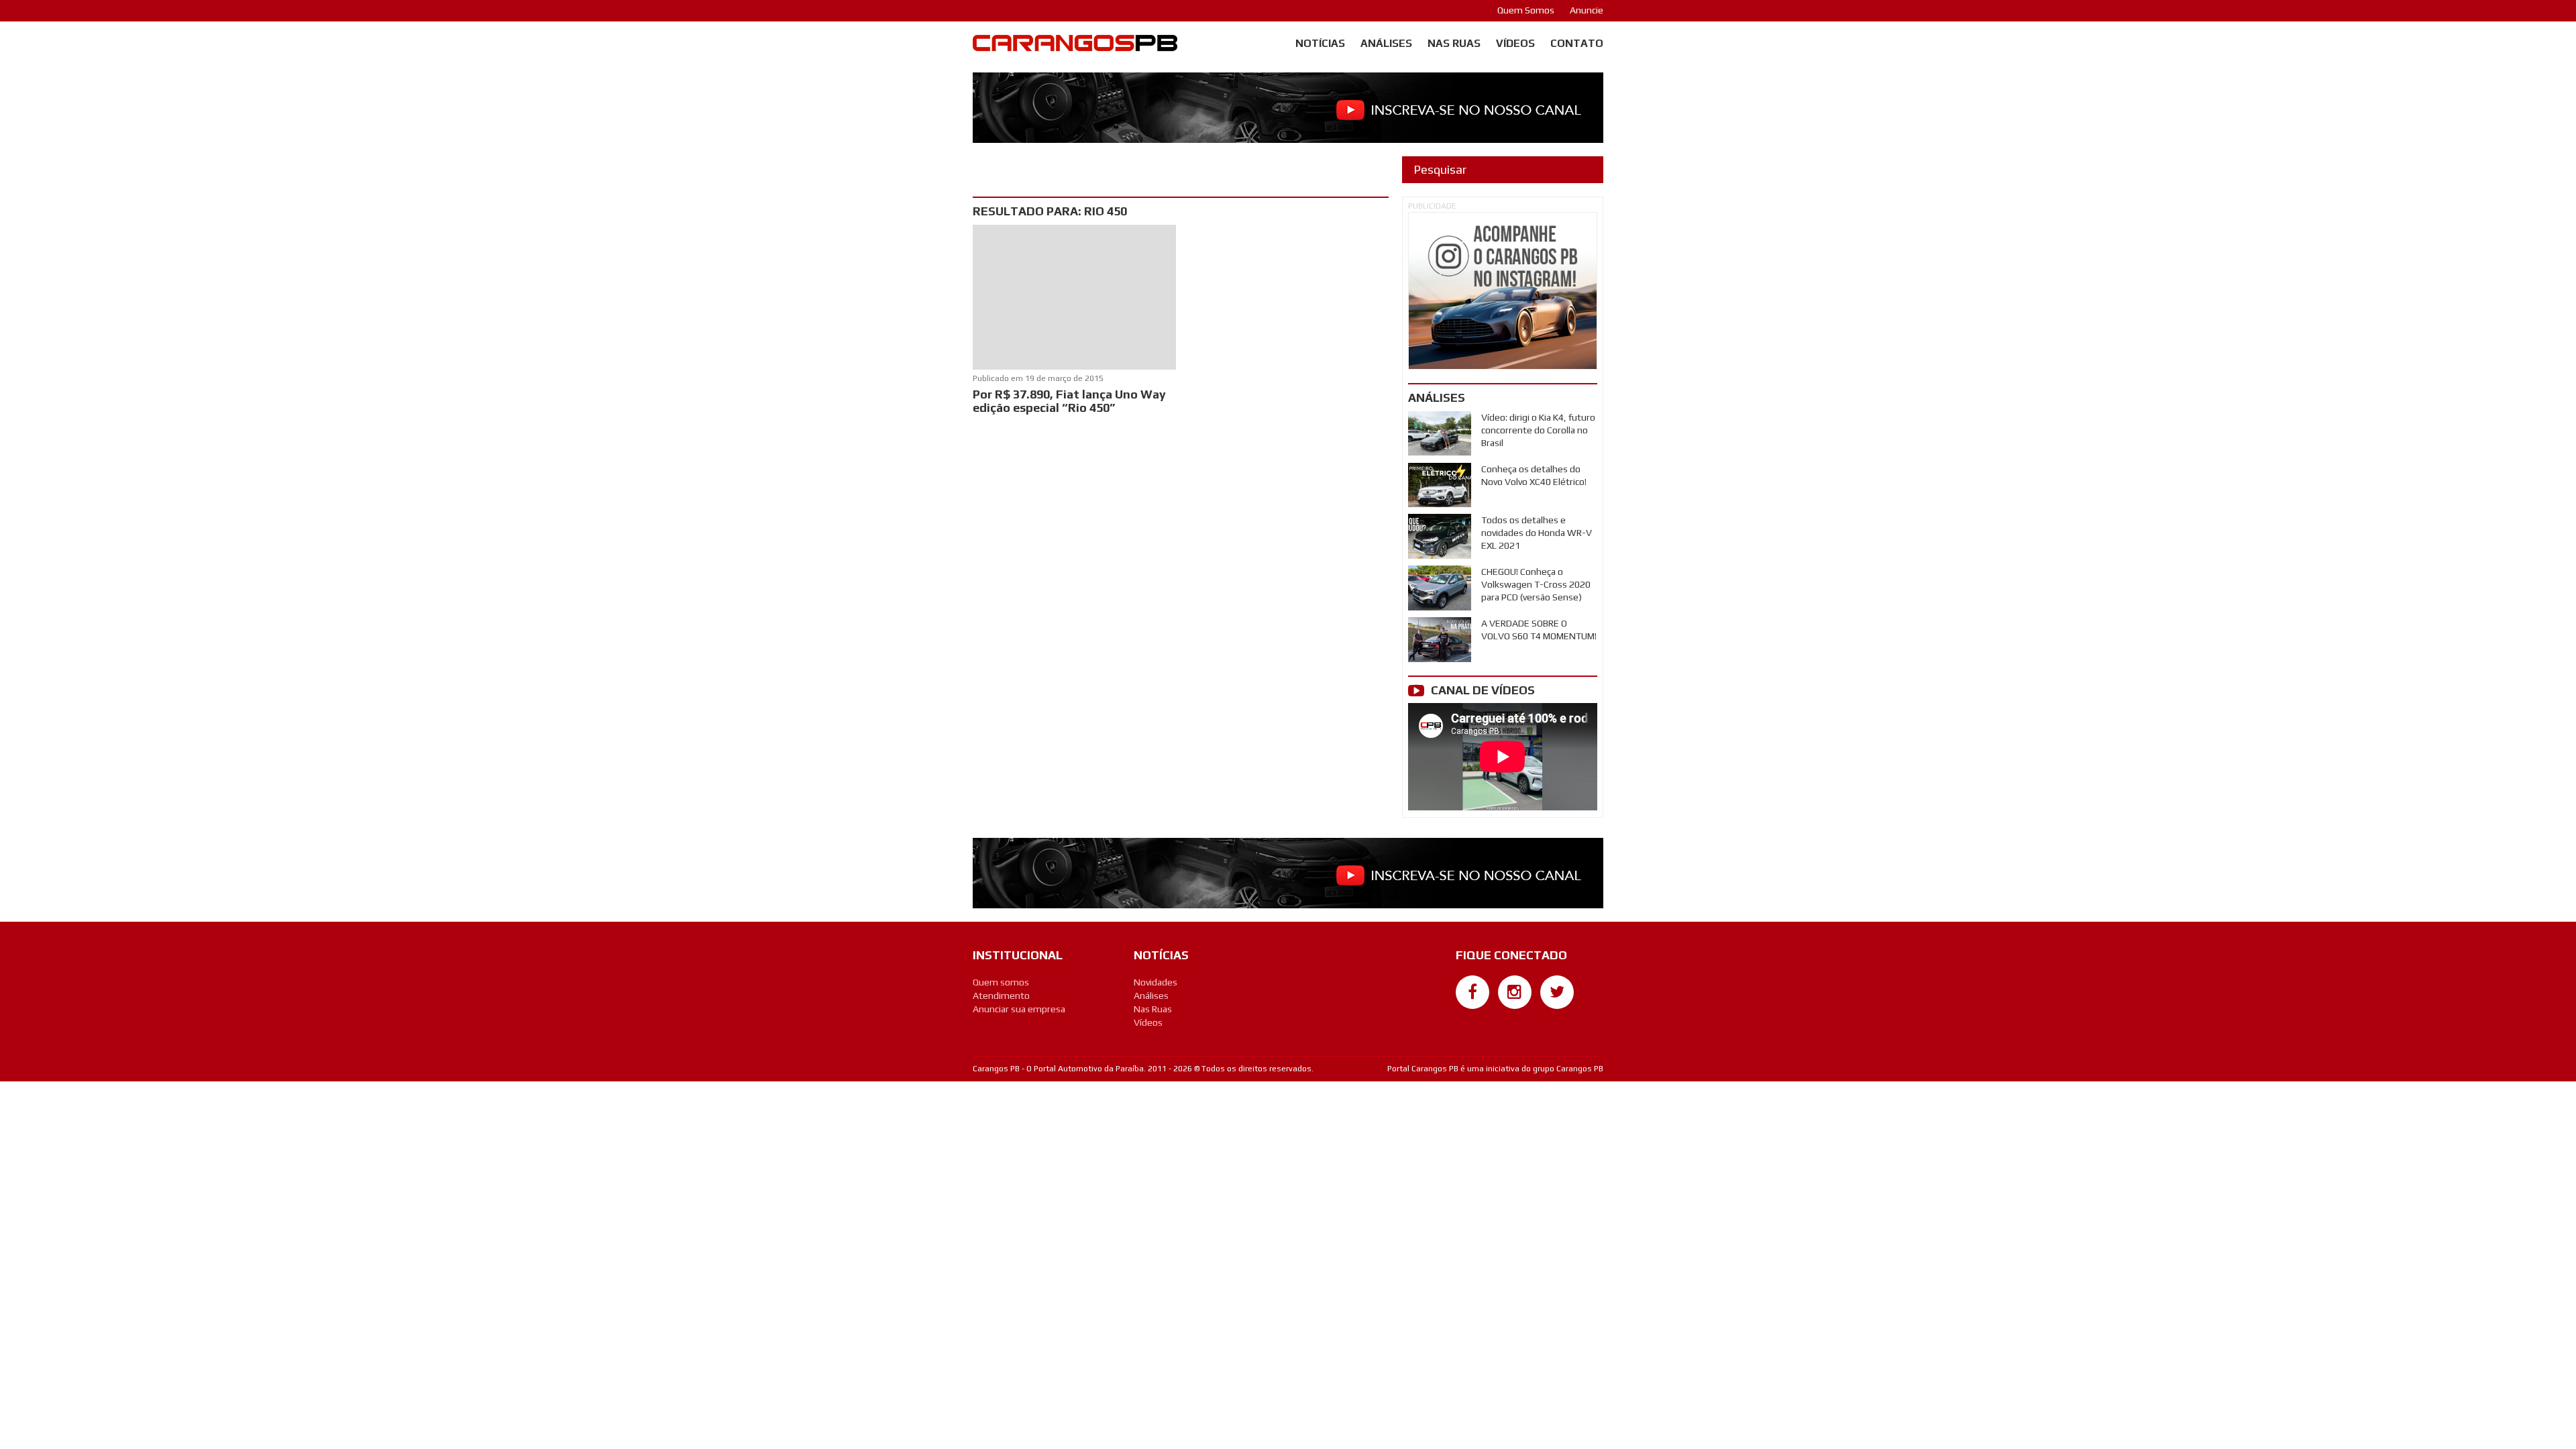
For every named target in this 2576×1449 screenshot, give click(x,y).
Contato (1577, 43)
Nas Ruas (1454, 43)
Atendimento (1001, 996)
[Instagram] (1515, 992)
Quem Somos (1526, 10)
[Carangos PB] (1075, 46)
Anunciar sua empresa (1019, 1009)
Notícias (1320, 43)
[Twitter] (1557, 992)
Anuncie (1587, 10)
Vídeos (1515, 43)
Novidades (1156, 982)
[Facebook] (1472, 992)
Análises (1386, 43)
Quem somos (1001, 982)
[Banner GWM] (1503, 291)
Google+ (1473, 1016)
